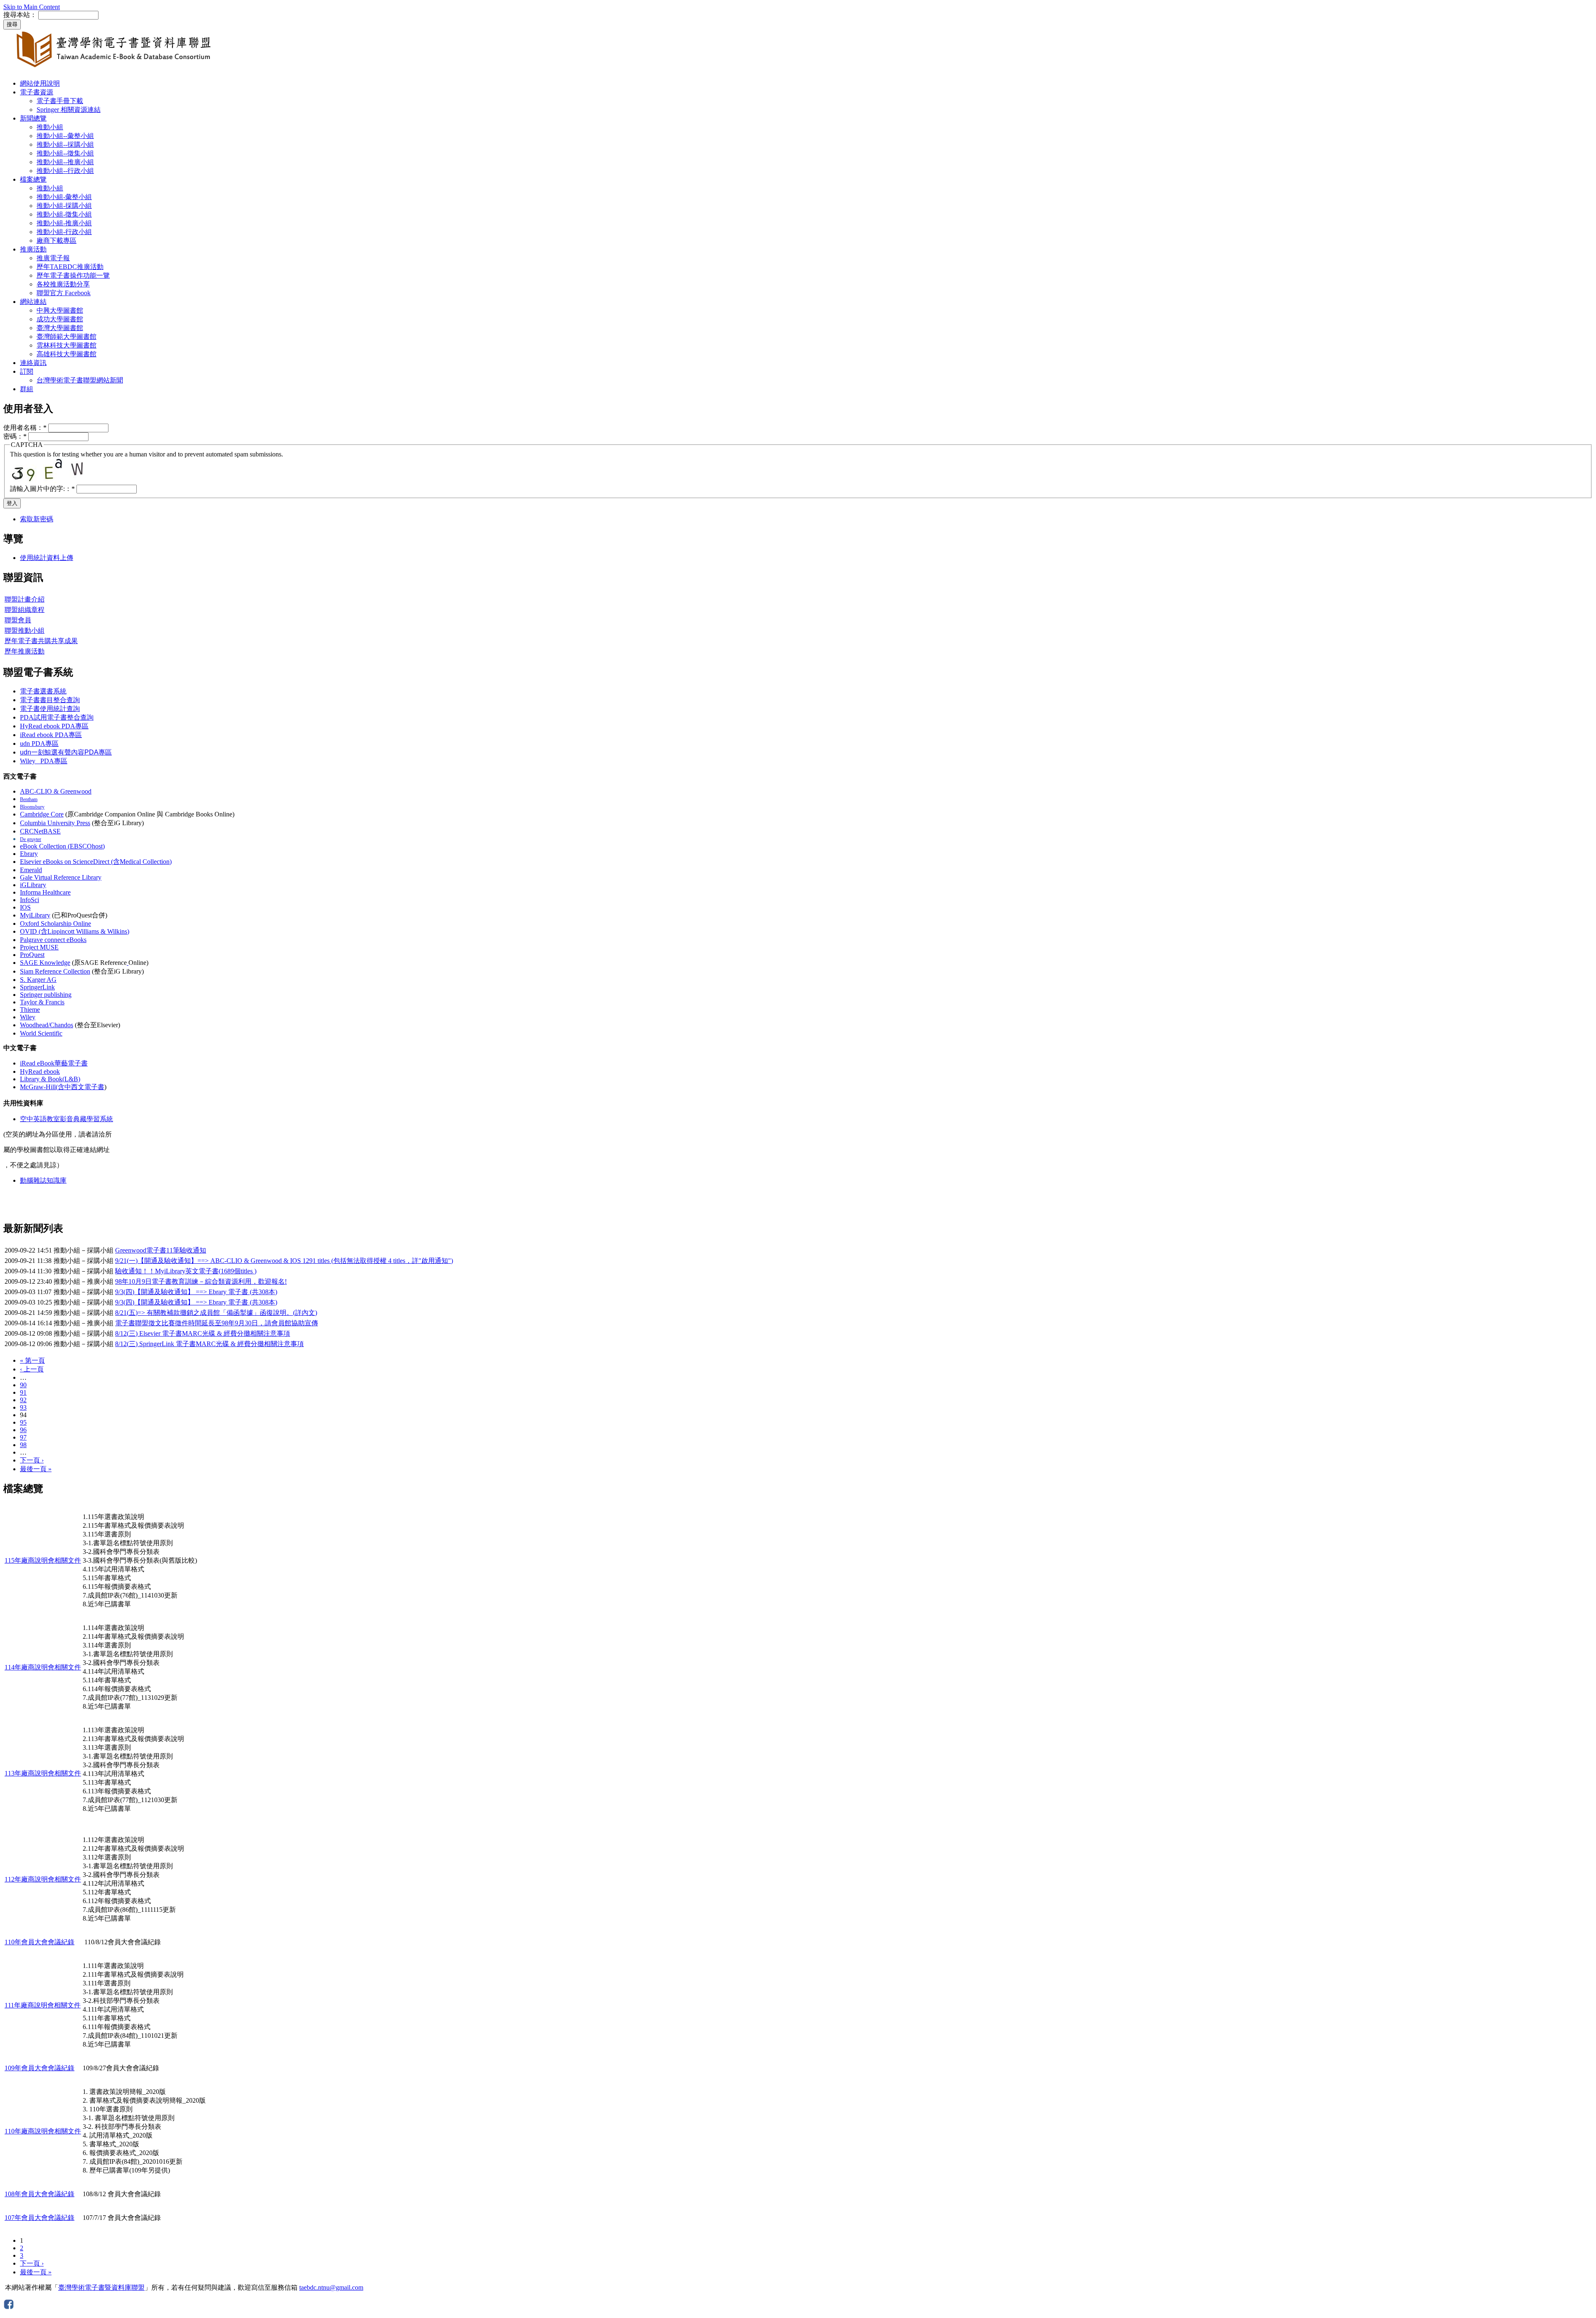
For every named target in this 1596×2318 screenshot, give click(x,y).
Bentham (29, 799)
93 (23, 1407)
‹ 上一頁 (32, 1369)
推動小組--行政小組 (65, 171)
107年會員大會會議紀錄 (39, 2218)
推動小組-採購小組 (64, 206)
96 (23, 1430)
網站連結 (33, 302)
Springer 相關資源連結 (69, 110)
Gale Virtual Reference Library (61, 877)
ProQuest (32, 955)
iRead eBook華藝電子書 (54, 1063)
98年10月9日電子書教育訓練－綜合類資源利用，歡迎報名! (201, 1281)
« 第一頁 (32, 1360)
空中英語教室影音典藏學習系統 (66, 1119)
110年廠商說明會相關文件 (43, 2131)
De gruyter (31, 839)
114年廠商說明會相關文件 (43, 1667)
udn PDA (39, 743)
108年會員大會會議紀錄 (39, 2194)
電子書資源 (37, 92)
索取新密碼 (37, 519)
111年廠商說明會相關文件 (43, 2005)
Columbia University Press (55, 823)
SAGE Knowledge (45, 963)
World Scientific (41, 1033)
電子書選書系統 (43, 691)
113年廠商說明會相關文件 (43, 1773)
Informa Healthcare (45, 892)
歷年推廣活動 (25, 651)
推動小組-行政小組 (64, 232)
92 (23, 1400)
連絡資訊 (33, 363)
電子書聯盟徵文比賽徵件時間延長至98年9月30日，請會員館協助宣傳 (217, 1323)
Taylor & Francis (42, 1002)
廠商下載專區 (57, 240)
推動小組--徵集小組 (65, 153)
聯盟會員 (18, 620)
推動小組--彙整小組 (65, 136)
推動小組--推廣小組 (65, 162)
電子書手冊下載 (60, 101)
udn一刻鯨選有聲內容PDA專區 (66, 752)
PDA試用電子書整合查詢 (57, 717)
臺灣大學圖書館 (60, 328)
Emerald (31, 870)
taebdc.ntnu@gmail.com (331, 2287)
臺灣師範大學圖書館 (66, 337)
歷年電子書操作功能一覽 (73, 275)
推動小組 (50, 127)
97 (23, 1437)
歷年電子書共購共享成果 (41, 641)
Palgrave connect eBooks (53, 940)
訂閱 (27, 371)
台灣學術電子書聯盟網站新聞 (80, 380)
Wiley (28, 1017)
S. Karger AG (38, 980)
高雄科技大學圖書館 (66, 354)
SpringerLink (37, 987)
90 (23, 1385)
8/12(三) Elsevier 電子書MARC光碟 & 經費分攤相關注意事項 (203, 1333)
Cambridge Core (42, 814)
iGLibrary (33, 885)
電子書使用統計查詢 (50, 709)
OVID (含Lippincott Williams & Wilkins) (75, 931)
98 (23, 1445)
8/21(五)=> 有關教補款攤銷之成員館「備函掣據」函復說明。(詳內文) (216, 1313)
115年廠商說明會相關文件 (43, 1560)
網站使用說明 (40, 83)
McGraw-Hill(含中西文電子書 (62, 1087)
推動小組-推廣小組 (64, 223)
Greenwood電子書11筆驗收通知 (161, 1250)
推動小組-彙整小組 (64, 197)
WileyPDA (44, 761)
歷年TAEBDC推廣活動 (70, 267)
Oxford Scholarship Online (55, 924)
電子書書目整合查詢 (50, 700)
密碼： (15, 436)
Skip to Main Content (32, 7)
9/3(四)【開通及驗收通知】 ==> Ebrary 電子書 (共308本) (196, 1292)
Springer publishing (46, 995)
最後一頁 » (36, 1469)
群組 (27, 389)
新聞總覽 (33, 118)
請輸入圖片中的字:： (42, 489)
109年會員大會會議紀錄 (39, 2068)
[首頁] (116, 69)
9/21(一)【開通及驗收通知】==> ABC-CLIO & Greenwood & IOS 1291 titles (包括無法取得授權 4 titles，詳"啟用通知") (284, 1261)
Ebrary (29, 854)
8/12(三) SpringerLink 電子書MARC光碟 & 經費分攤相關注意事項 (209, 1344)
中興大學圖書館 (60, 310)
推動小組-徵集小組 (64, 214)
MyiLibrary (35, 915)
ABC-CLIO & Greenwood (56, 791)
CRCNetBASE (40, 831)
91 (23, 1392)
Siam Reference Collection (55, 971)
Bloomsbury (32, 807)
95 (23, 1422)
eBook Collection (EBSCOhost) (62, 846)
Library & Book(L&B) (50, 1079)
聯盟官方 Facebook (64, 293)
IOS (25, 907)
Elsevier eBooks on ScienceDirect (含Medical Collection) (96, 862)
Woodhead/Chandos (47, 1025)
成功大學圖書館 (60, 319)
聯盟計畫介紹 (25, 599)
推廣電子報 (53, 258)
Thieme (30, 1010)
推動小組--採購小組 (65, 144)
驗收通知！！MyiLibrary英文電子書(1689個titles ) (186, 1271)
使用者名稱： (25, 428)
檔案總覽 (33, 179)
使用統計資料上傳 (47, 558)
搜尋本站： (20, 15)
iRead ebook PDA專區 (51, 735)
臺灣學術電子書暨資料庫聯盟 (101, 2287)
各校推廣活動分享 (63, 284)
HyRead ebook (40, 1071)
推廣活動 (33, 249)
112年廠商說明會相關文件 (43, 1879)
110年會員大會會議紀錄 (39, 1942)
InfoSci (30, 900)
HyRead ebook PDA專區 (54, 726)
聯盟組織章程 (25, 610)
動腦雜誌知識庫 (43, 1180)
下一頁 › (32, 1460)
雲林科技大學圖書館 (66, 345)
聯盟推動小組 (25, 630)
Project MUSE (39, 947)
